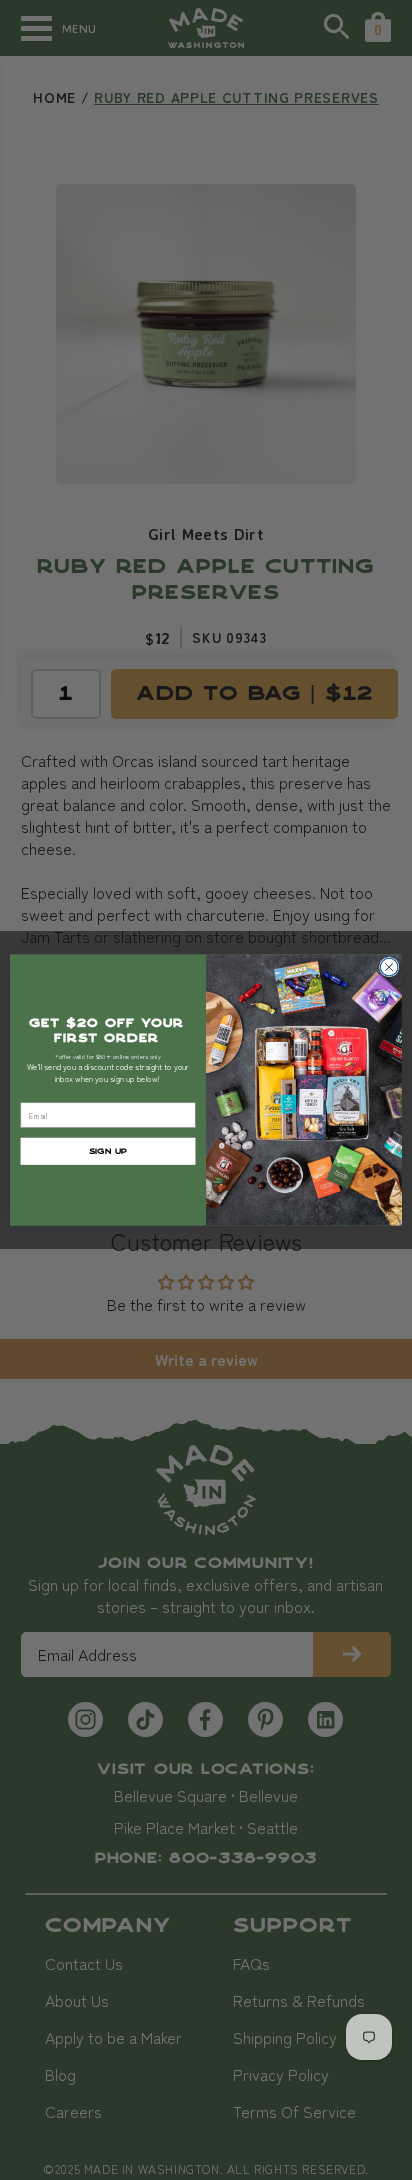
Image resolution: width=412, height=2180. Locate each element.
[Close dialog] (389, 967)
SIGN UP (108, 1151)
